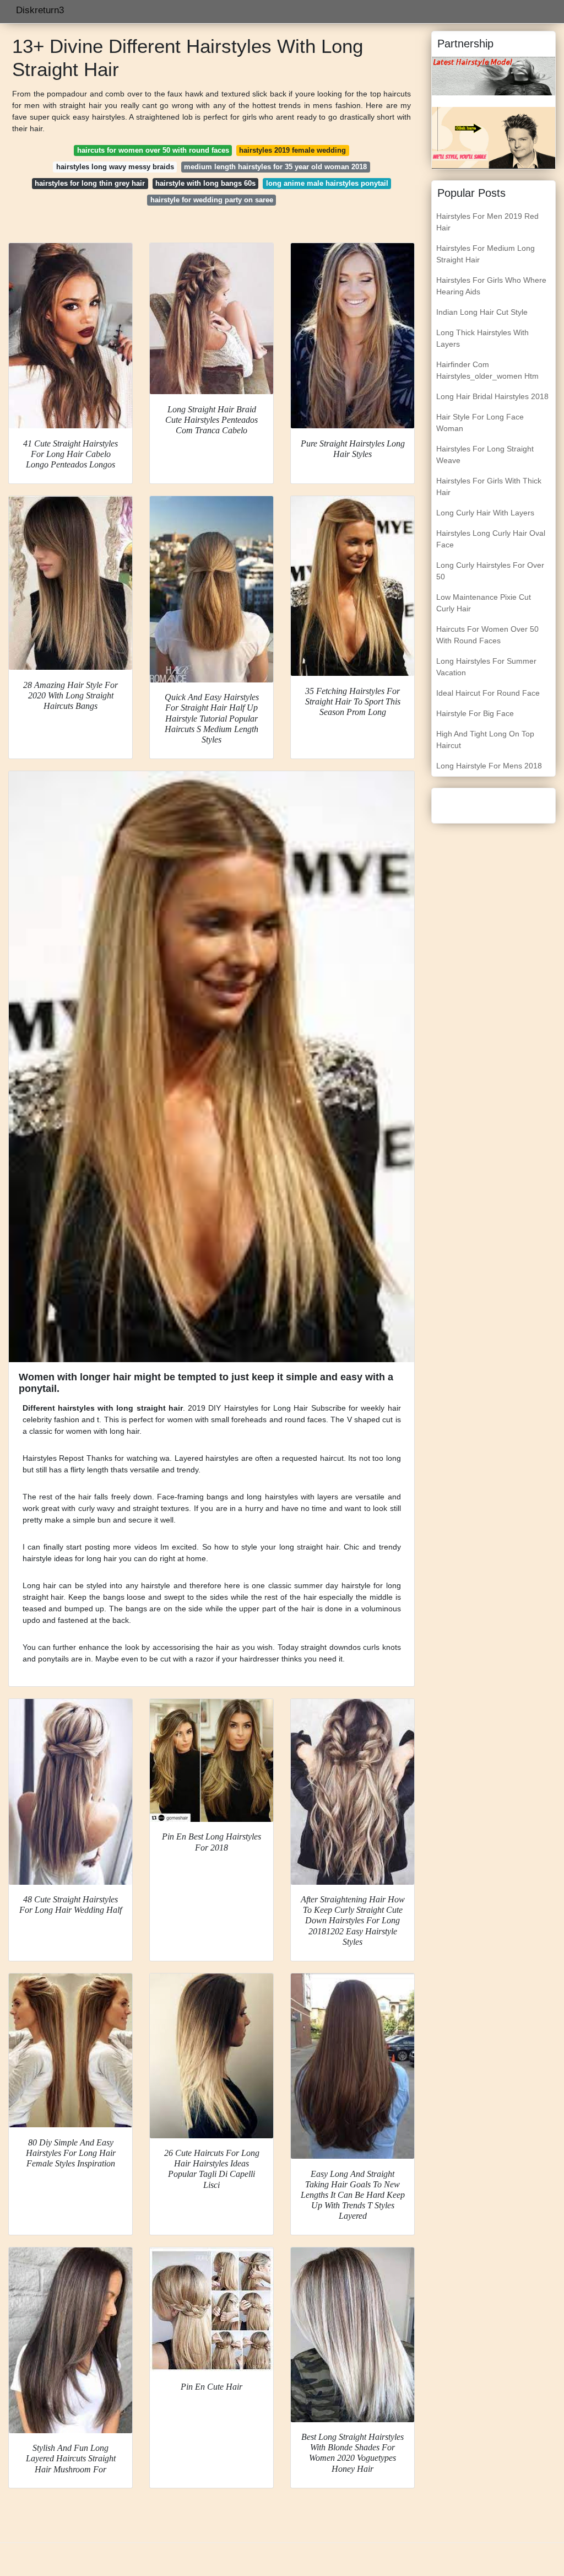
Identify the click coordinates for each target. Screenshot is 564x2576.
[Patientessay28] (493, 137)
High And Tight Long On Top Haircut (485, 740)
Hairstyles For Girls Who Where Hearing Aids (491, 286)
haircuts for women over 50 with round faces (153, 150)
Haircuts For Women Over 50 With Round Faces (487, 635)
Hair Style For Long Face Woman (480, 423)
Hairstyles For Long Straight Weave (485, 455)
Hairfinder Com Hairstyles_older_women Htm (487, 370)
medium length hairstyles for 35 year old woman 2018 (275, 167)
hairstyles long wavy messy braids (115, 167)
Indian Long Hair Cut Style (482, 312)
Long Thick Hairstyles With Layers (482, 338)
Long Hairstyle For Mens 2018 (489, 766)
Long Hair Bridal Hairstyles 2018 (492, 396)
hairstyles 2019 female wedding (292, 150)
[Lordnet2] (493, 76)
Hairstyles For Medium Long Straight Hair (486, 254)
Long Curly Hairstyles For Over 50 (490, 571)
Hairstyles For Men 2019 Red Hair (487, 222)
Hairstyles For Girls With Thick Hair (489, 486)
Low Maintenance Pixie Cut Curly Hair (484, 603)
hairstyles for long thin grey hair (90, 183)
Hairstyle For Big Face (475, 713)
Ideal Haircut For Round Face (488, 693)
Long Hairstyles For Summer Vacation (486, 667)
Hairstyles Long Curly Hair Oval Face (491, 539)
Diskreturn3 (40, 10)
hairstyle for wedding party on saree (212, 200)
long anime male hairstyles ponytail (327, 183)
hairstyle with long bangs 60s (205, 183)
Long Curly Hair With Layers (485, 513)
